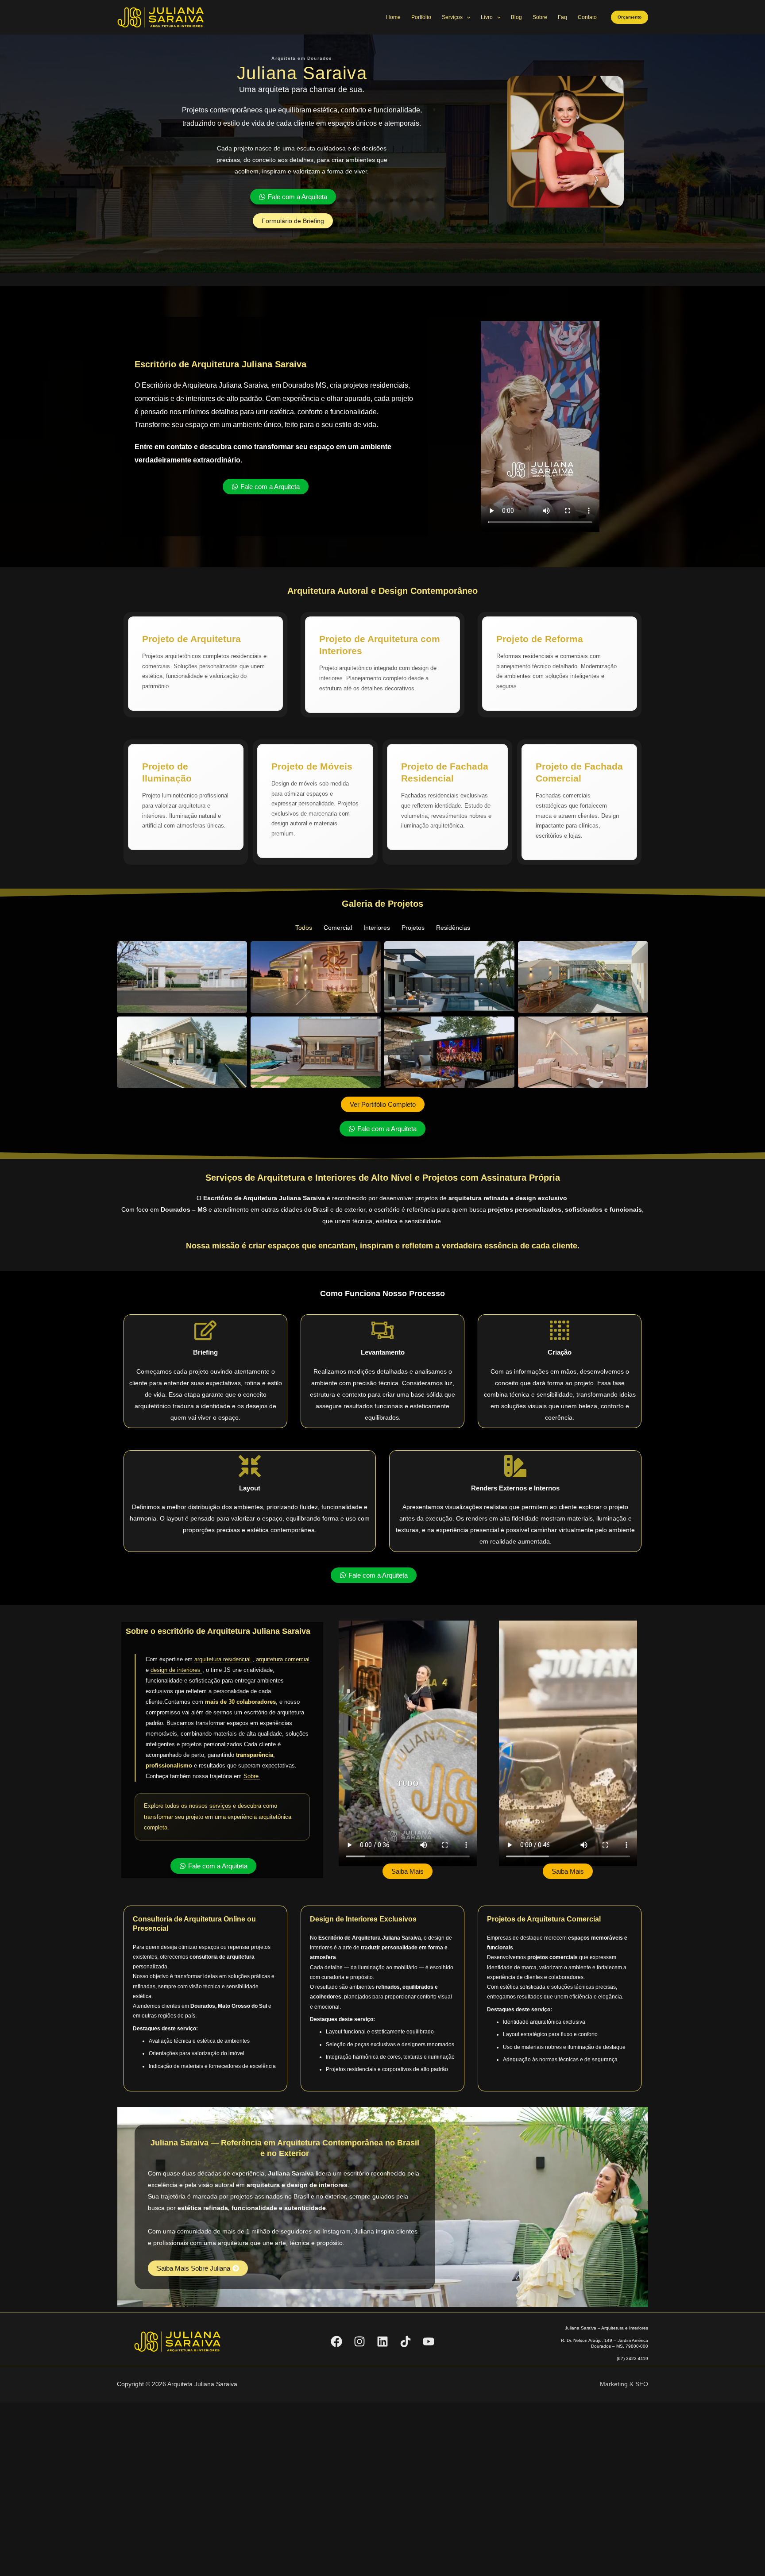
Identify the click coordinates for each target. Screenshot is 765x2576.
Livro (487, 17)
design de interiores (176, 1670)
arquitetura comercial (283, 1659)
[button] (630, 17)
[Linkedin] (382, 2341)
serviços (220, 1806)
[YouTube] (429, 2341)
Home (393, 17)
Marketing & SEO (624, 2384)
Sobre (540, 17)
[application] (466, 17)
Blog (516, 17)
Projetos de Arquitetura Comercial (544, 1919)
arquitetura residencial (223, 1659)
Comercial (338, 928)
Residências (453, 928)
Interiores (377, 928)
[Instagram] (359, 2341)
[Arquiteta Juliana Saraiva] (161, 17)
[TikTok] (406, 2341)
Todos (304, 928)
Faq (562, 17)
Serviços (452, 17)
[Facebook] (336, 2341)
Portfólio (421, 17)
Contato (587, 17)
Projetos (413, 928)
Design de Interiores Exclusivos (363, 1919)
